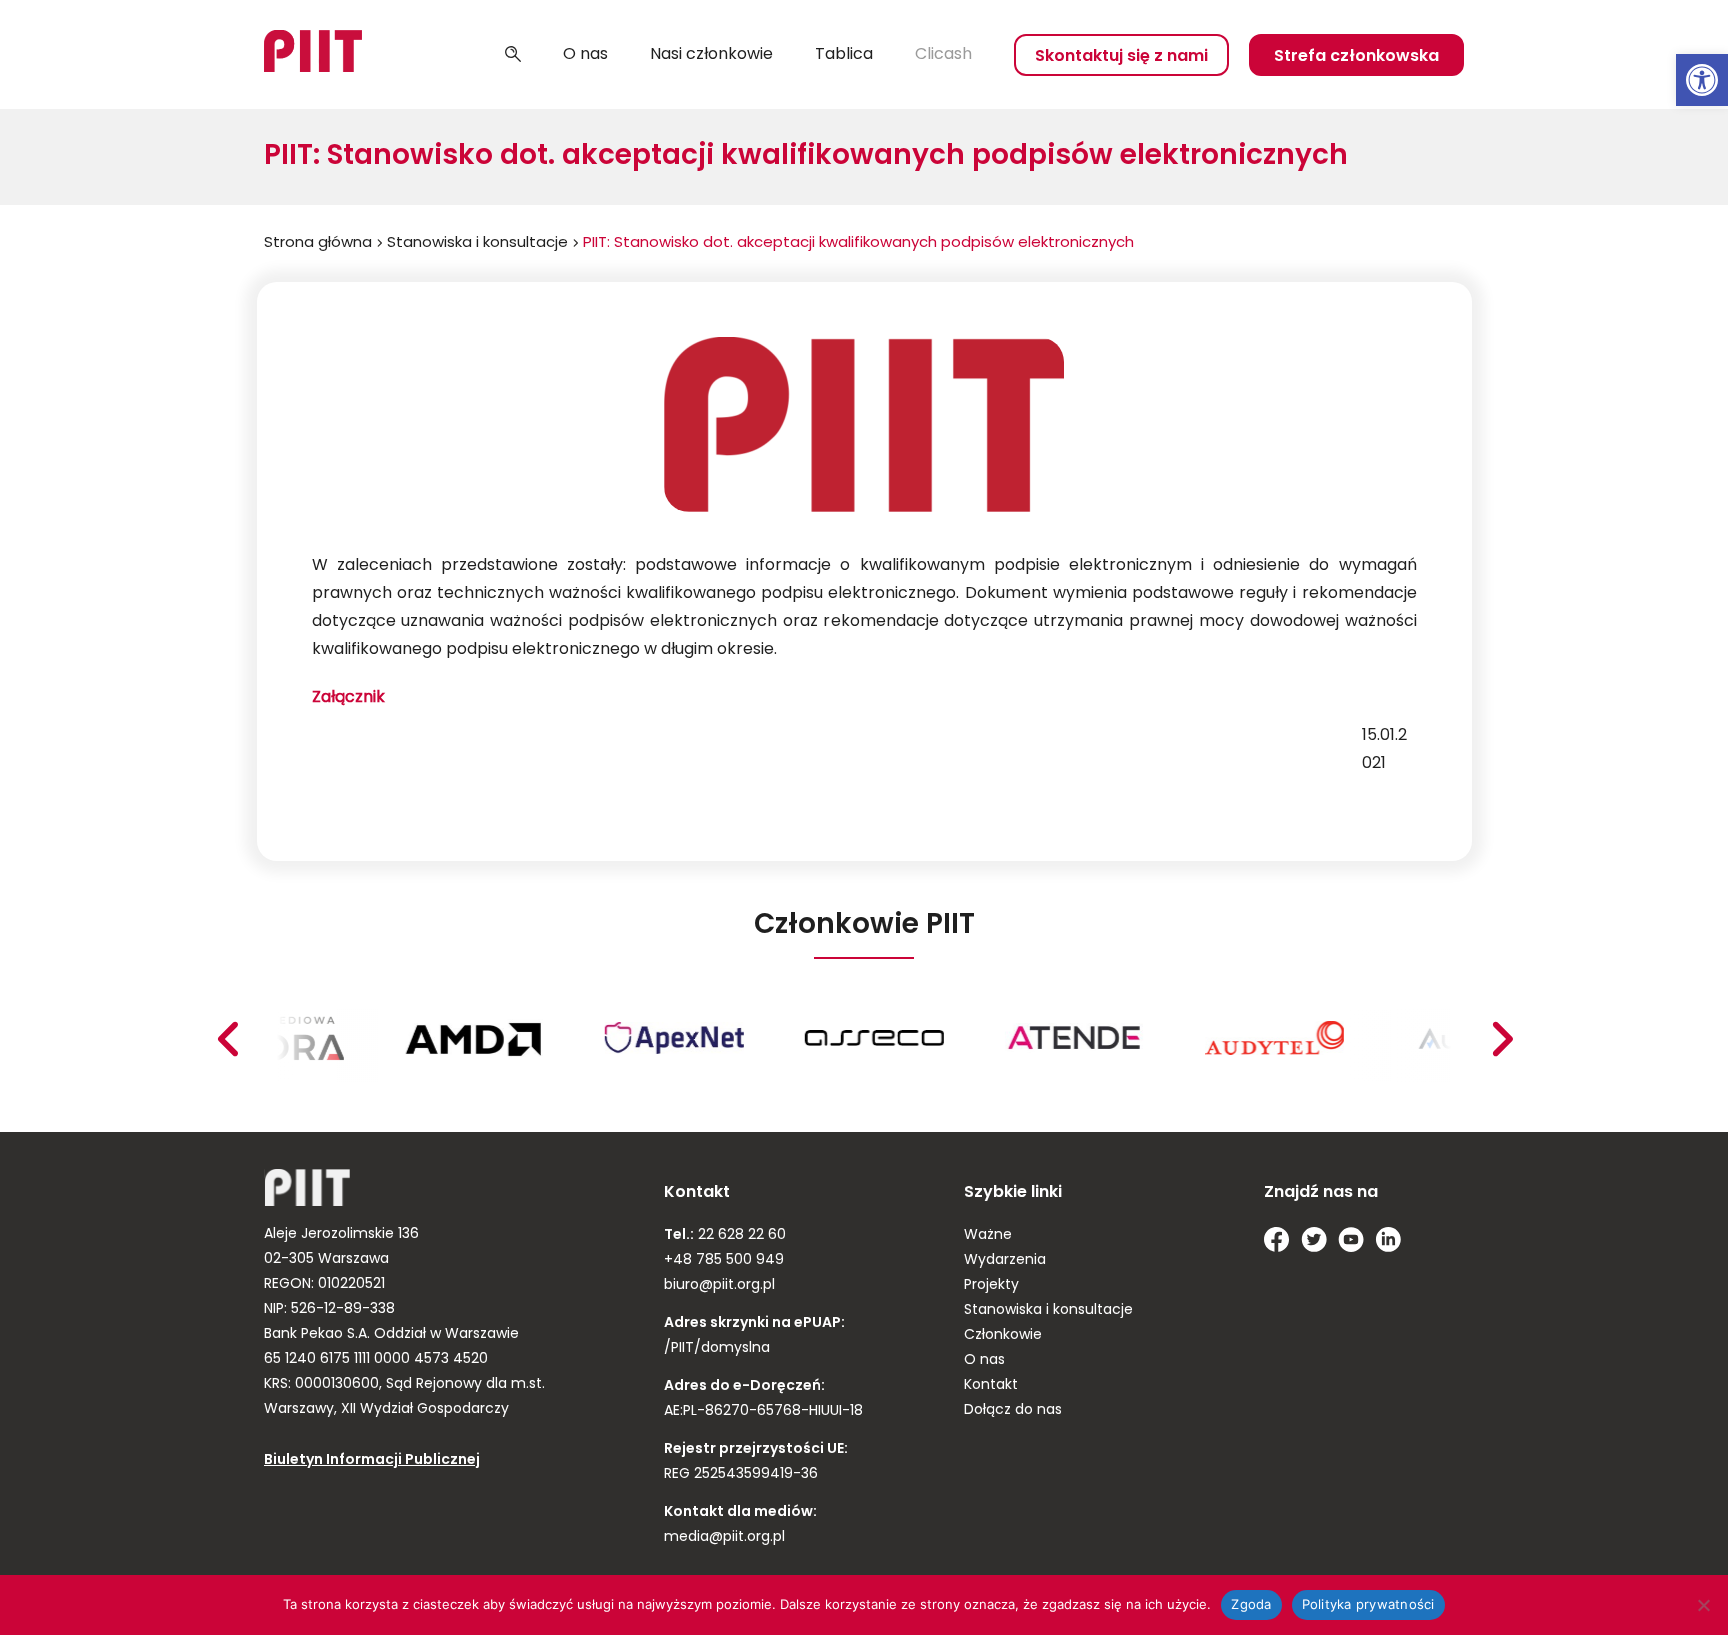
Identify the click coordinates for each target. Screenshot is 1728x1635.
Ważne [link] (988, 1235)
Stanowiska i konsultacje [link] (477, 243)
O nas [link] (585, 55)
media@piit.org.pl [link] (724, 1537)
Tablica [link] (844, 55)
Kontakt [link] (991, 1385)
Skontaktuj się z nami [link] (1121, 57)
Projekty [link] (991, 1285)
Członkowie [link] (1003, 1335)
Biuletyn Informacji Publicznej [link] (372, 1460)
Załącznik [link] (348, 698)
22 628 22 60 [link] (740, 1235)
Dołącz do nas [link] (1013, 1410)
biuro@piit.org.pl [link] (719, 1285)
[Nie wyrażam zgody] (1703, 1605)
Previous (1502, 1039)
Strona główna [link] (318, 243)
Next (227, 1039)
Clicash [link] (943, 55)
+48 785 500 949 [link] (724, 1260)
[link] (1702, 80)
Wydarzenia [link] (1005, 1260)
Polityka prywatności (1368, 1604)
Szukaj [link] (513, 55)
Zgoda (1251, 1604)
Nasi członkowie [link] (711, 55)
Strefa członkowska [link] (1356, 57)
